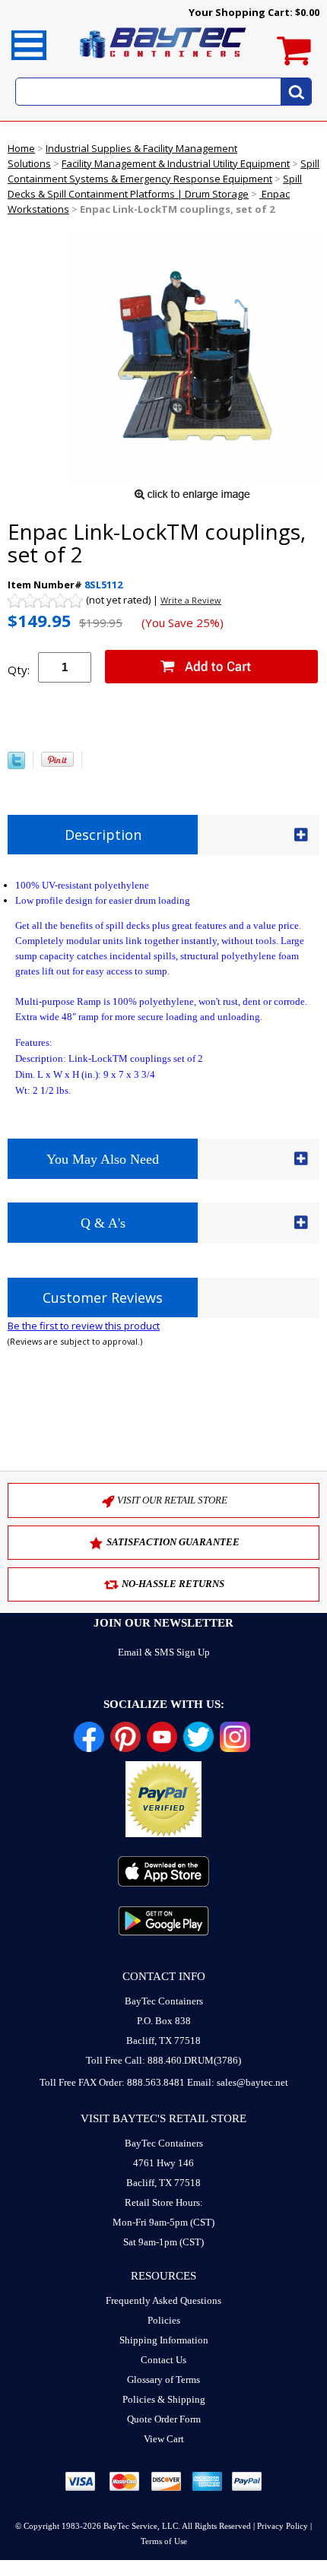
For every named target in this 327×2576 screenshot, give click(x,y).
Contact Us (163, 2360)
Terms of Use (164, 2541)
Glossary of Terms (163, 2380)
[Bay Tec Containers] (163, 62)
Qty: (19, 670)
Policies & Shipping (164, 2399)
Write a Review (191, 600)
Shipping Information (164, 2340)
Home (21, 148)
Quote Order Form (164, 2419)
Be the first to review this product (84, 1326)
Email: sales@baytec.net (238, 2082)
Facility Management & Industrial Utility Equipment (176, 163)
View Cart (164, 2439)
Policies (164, 2320)
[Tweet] (16, 765)
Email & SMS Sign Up (164, 1652)
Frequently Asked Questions (163, 2300)
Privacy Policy (283, 2526)
